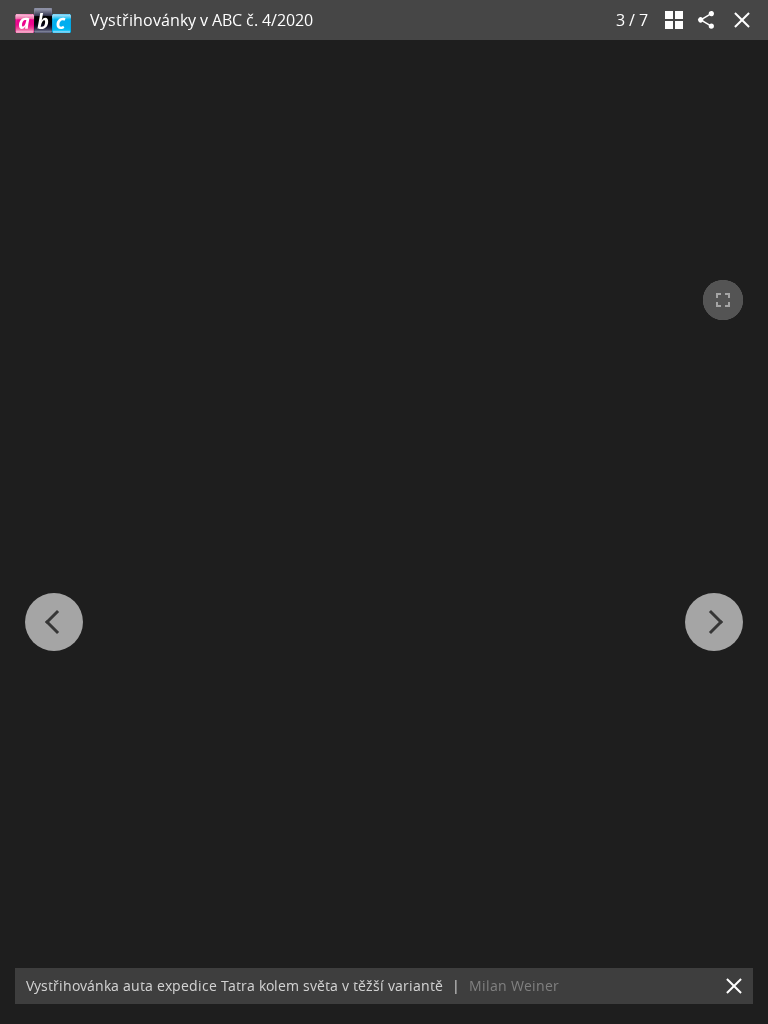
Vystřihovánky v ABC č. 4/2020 (201, 20)
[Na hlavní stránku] (43, 20)
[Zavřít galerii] (738, 20)
